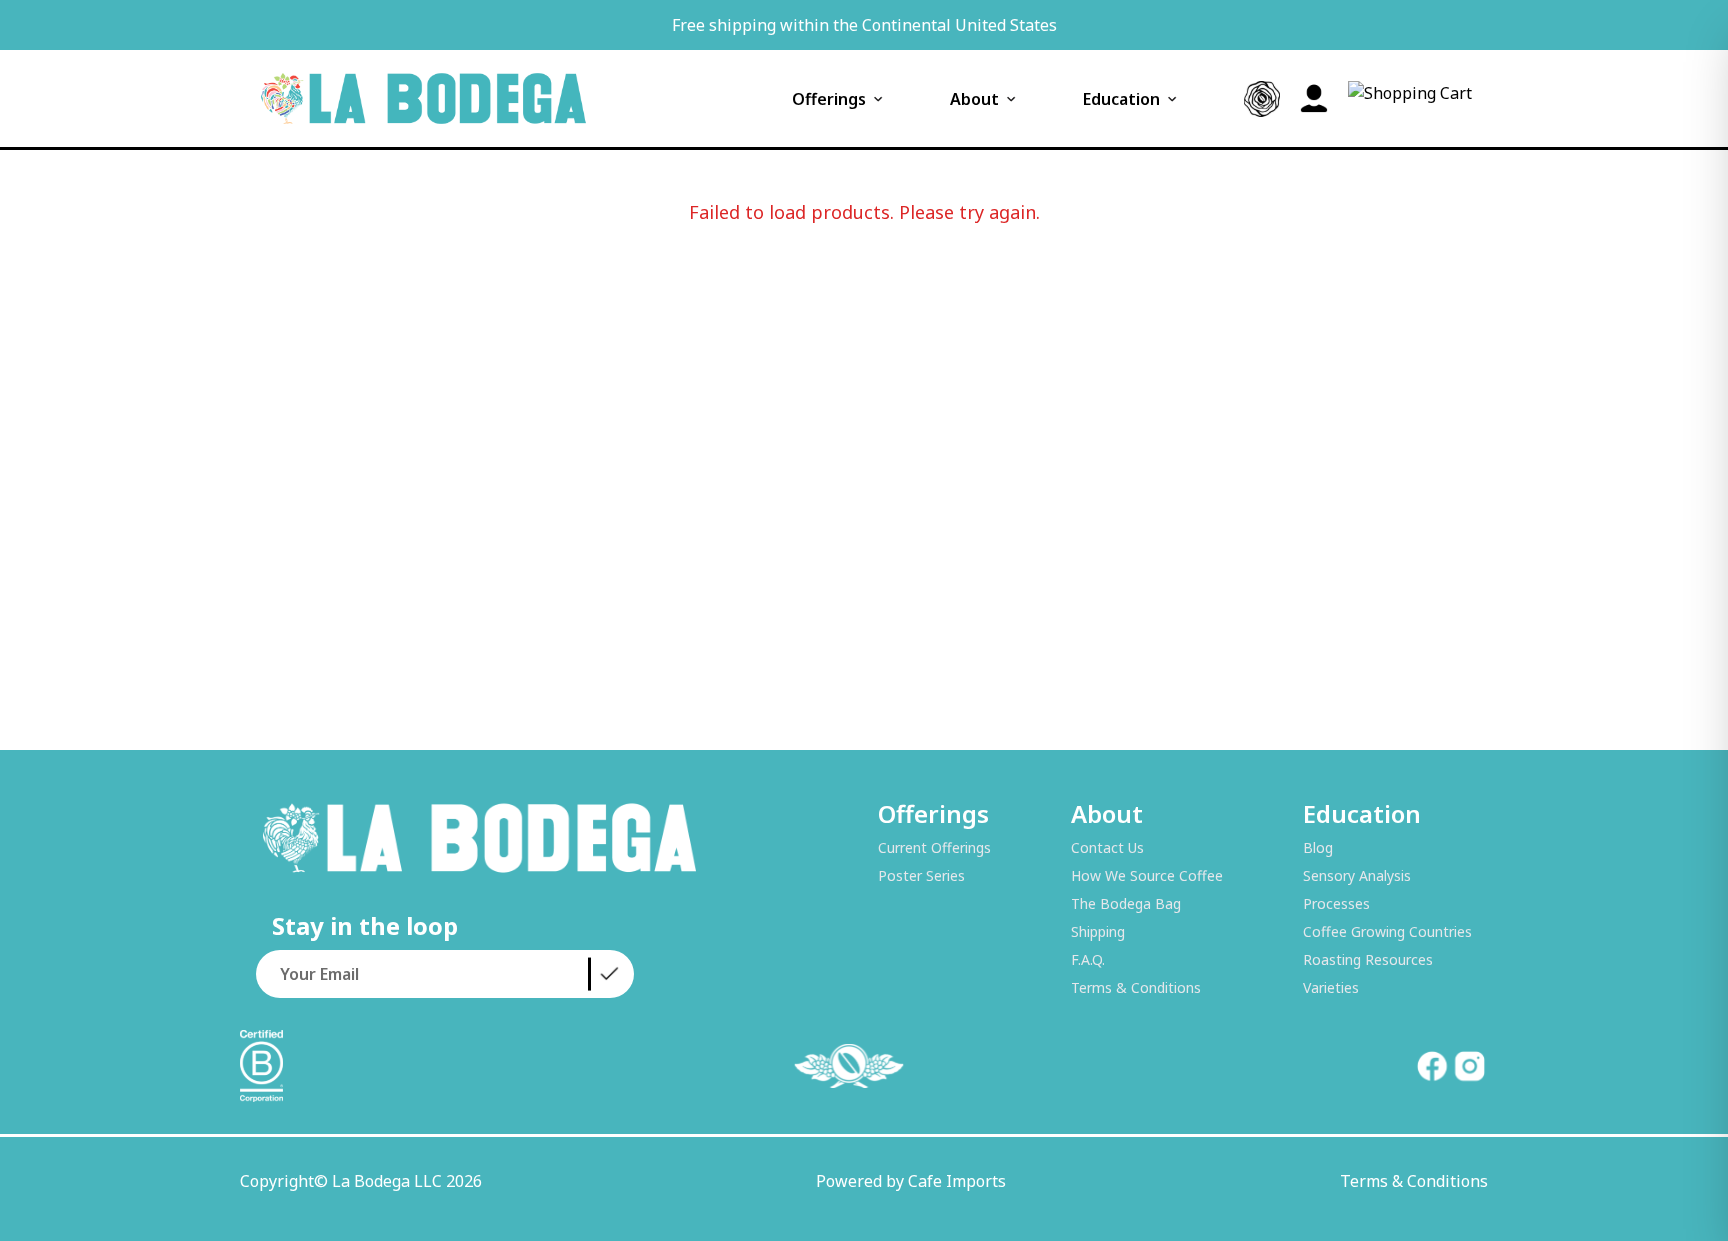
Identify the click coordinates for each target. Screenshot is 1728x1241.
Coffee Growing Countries (1387, 931)
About (974, 99)
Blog (1318, 847)
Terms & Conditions (1136, 987)
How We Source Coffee (1147, 875)
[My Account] (1314, 99)
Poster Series (921, 875)
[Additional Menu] (1262, 99)
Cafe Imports (957, 1181)
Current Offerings (934, 847)
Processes (1336, 903)
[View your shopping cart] (1410, 99)
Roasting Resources (1368, 959)
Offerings (829, 99)
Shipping (1098, 931)
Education (1121, 99)
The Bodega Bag (1126, 903)
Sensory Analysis (1357, 875)
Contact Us (1107, 847)
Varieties (1331, 987)
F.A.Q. (1088, 959)
